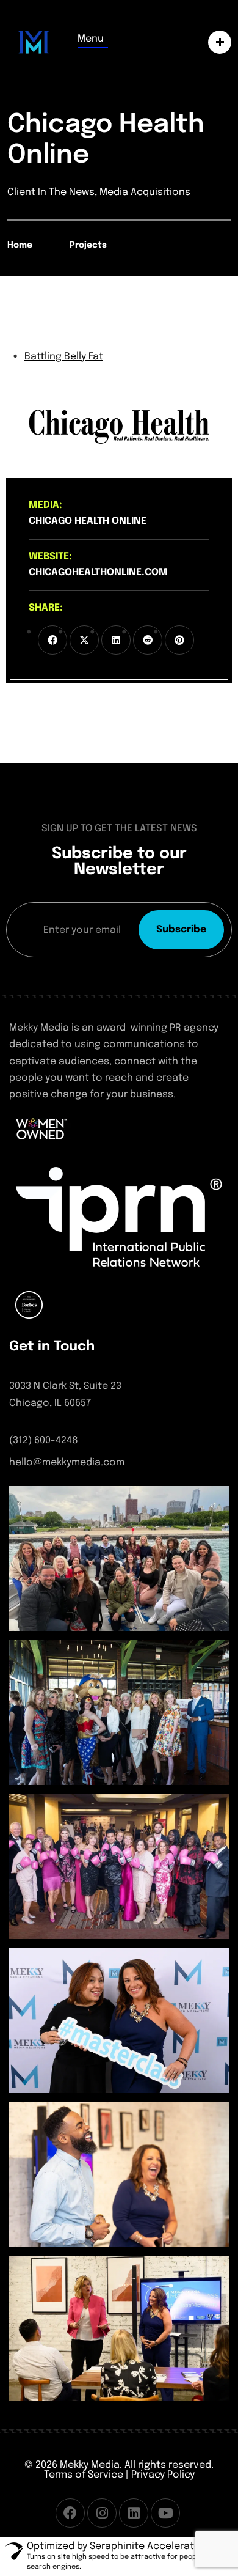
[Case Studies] (217, 42)
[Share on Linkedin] (116, 640)
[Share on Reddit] (148, 640)
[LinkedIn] (134, 2513)
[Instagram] (102, 2513)
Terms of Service (84, 2475)
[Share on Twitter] (84, 640)
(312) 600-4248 (44, 1441)
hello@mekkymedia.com (67, 1463)
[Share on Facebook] (52, 640)
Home (20, 245)
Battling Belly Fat (64, 357)
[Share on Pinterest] (179, 640)
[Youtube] (165, 2513)
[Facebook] (70, 2513)
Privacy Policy (163, 2475)
